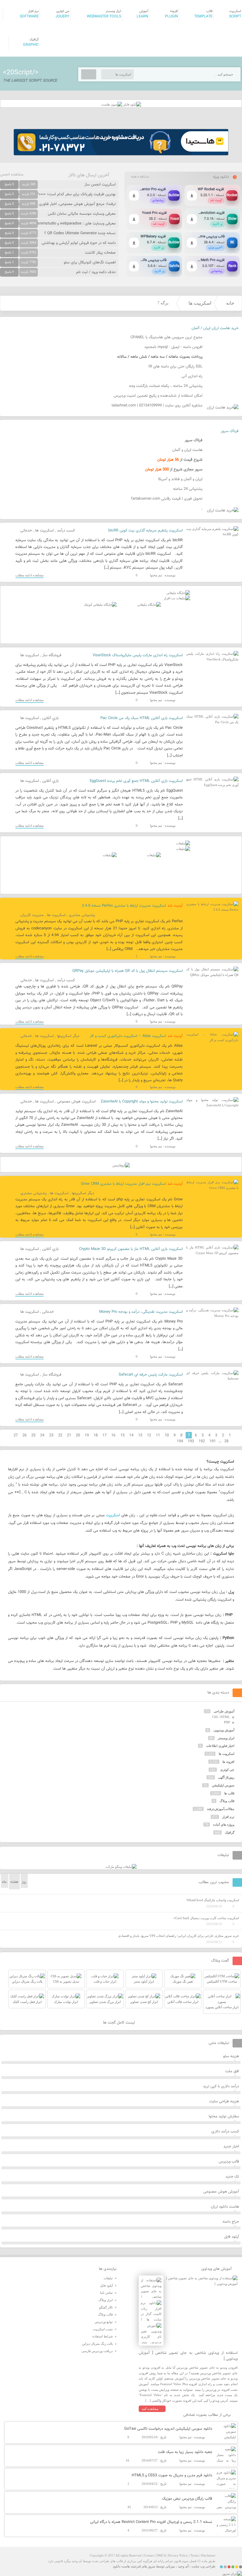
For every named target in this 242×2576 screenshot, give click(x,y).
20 (78, 1435)
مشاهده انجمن (12, 175)
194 (180, 1441)
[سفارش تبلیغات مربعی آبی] (149, 605)
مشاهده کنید (150, 2409)
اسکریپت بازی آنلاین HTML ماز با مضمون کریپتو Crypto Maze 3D (131, 1249)
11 (158, 1435)
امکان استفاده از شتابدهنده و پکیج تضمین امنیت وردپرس (158, 396)
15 (122, 1435)
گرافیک (230, 1832)
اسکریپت (113, 1515)
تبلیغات (108, 2278)
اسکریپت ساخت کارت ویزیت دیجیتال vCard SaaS (206, 1918)
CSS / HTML (221, 1717)
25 (33, 1435)
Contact (149, 2555)
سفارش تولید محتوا (224, 2116)
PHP (227, 1722)
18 (96, 1435)
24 (42, 1435)
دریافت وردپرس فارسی (97, 2351)
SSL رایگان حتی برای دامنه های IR (175, 367)
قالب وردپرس (229, 2162)
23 (51, 1435)
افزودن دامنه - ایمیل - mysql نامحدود (173, 347)
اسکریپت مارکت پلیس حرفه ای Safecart (151, 1375)
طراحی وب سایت (203, 2566)
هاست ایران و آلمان (187, 450)
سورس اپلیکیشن (223, 1785)
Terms (194, 2555)
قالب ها (229, 1793)
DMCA (161, 2555)
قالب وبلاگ (227, 1801)
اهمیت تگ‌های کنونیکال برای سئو (90, 262)
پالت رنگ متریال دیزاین (97, 2344)
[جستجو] (89, 74)
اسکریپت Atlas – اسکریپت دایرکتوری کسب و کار (128, 1036)
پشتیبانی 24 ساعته (188, 489)
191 (213, 1441)
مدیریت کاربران (32, 915)
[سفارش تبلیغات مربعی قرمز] (100, 605)
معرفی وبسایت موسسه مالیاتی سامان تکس (82, 214)
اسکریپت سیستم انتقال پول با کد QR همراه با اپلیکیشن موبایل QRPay (127, 971)
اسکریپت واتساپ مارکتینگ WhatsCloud (213, 1900)
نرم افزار (228, 1817)
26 (24, 1435)
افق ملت (232, 2071)
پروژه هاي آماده (224, 1824)
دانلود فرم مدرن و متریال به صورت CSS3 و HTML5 (172, 2475)
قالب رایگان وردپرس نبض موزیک (187, 2499)
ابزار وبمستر (226, 1738)
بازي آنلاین (50, 718)
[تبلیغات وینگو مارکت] (121, 1867)
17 (104, 1435)
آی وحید (183, 2566)
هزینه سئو (231, 2056)
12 (149, 1435)
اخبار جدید (231, 2147)
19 (87, 1435)
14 (131, 1435)
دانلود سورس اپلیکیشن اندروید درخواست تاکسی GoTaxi (168, 2429)
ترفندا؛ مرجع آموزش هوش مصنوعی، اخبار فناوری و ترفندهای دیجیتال (62, 204)
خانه (230, 303)
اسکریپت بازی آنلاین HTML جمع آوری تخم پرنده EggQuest (136, 781)
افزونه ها (228, 1762)
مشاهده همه (140, 177)
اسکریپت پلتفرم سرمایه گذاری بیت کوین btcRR (145, 531)
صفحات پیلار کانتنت (100, 253)
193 (191, 1441)
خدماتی (26, 531)
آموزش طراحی (224, 1711)
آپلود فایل (232, 2237)
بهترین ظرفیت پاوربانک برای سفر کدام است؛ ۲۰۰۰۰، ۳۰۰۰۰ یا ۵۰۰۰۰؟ (62, 194)
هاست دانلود (121, 2566)
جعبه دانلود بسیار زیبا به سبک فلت (185, 2452)
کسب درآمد (66, 531)
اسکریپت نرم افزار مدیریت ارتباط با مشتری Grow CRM (123, 1184)
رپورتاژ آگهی (226, 1777)
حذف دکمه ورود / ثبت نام (96, 272)
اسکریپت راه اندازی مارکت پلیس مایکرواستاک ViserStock (138, 655)
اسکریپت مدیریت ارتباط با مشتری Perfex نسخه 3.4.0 (124, 906)
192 (202, 1441)
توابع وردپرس (104, 2322)
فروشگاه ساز (52, 655)
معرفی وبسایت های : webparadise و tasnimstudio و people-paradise (60, 224)
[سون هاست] (112, 104)
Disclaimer (208, 2555)
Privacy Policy (178, 2555)
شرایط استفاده (103, 2336)
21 (69, 1435)
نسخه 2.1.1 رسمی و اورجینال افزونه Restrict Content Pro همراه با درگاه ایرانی (151, 2522)
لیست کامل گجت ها (120, 2023)
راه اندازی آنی (192, 376)
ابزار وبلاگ (106, 2300)
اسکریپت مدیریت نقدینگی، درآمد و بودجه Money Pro (141, 1312)
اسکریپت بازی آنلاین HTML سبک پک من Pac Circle (142, 718)
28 (226, 1441)
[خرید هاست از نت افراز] (177, 598)
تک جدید (232, 2177)
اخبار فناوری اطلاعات (220, 1746)
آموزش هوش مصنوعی (221, 2192)
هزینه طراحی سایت (224, 2101)
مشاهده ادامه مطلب (30, 575)
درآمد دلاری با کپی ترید (221, 2086)
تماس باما (106, 2293)
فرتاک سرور (230, 431)
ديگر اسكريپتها (68, 1036)
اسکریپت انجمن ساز (100, 185)
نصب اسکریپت (103, 2329)
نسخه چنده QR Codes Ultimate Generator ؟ (80, 233)
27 (16, 1435)
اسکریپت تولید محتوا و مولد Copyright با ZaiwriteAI (142, 1102)
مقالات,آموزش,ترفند (221, 1809)
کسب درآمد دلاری (225, 2132)
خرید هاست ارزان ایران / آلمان (215, 328)
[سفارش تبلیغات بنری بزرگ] (178, 593)
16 (113, 1435)
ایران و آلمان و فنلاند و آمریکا (180, 479)
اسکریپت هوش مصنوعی (76, 1102)
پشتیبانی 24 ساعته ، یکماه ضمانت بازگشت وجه (166, 386)
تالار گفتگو (106, 2307)
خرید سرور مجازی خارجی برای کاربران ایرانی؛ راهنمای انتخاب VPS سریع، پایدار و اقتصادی (179, 1936)
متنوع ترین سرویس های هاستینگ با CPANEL (166, 337)
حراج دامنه (231, 2222)
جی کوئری (227, 1770)
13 (140, 1435)
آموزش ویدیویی (224, 1730)
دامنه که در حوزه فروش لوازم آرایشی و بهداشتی (79, 243)
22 (60, 1435)
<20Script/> (21, 73)
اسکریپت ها (200, 303)
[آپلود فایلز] (132, 104)
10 (167, 1435)
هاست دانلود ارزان (225, 2207)
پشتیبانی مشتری (82, 915)
